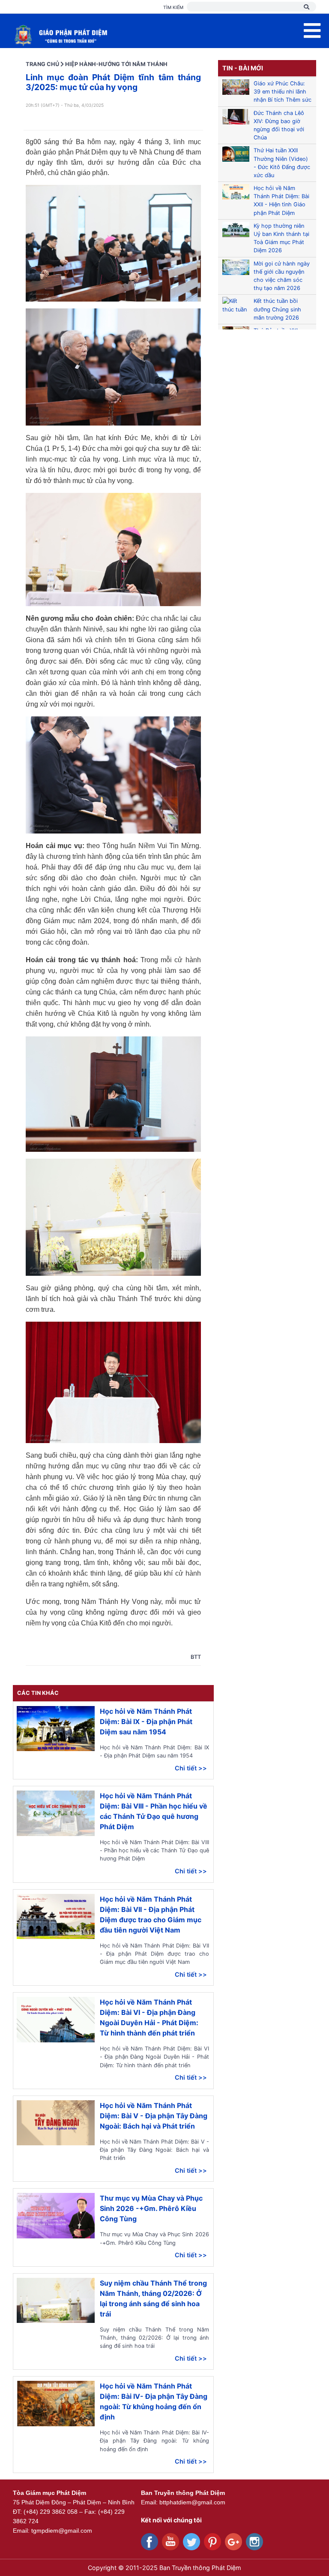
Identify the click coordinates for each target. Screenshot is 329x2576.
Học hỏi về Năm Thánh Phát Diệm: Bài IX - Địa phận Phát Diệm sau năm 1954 (146, 1721)
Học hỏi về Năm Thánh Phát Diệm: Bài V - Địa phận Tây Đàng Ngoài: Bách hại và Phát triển (154, 2116)
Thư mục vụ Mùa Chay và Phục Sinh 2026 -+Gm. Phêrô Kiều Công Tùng (151, 2208)
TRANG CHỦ (42, 64)
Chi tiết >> (191, 1768)
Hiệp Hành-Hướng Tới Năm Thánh (116, 64)
